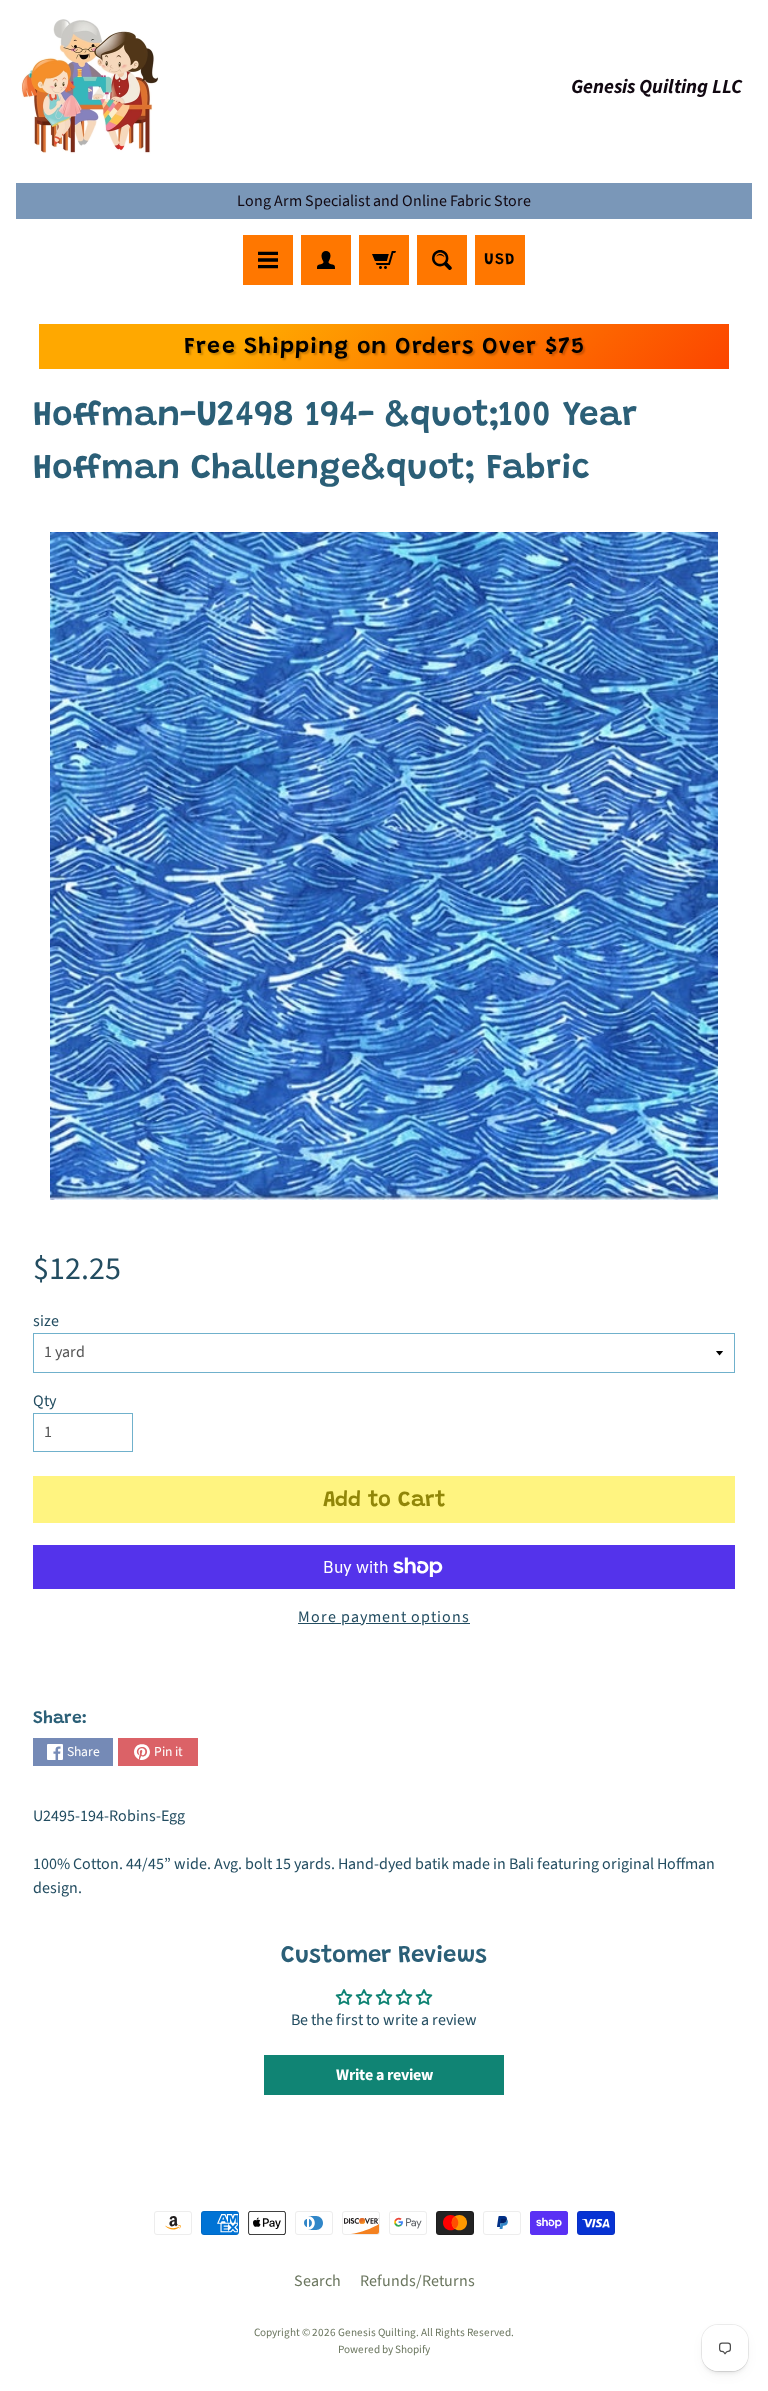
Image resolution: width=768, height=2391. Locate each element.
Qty (44, 1401)
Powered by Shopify (384, 2349)
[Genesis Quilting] (91, 86)
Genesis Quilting (377, 2332)
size (46, 1321)
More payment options (384, 1617)
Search (317, 2281)
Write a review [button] (384, 2075)
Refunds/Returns (417, 2281)
